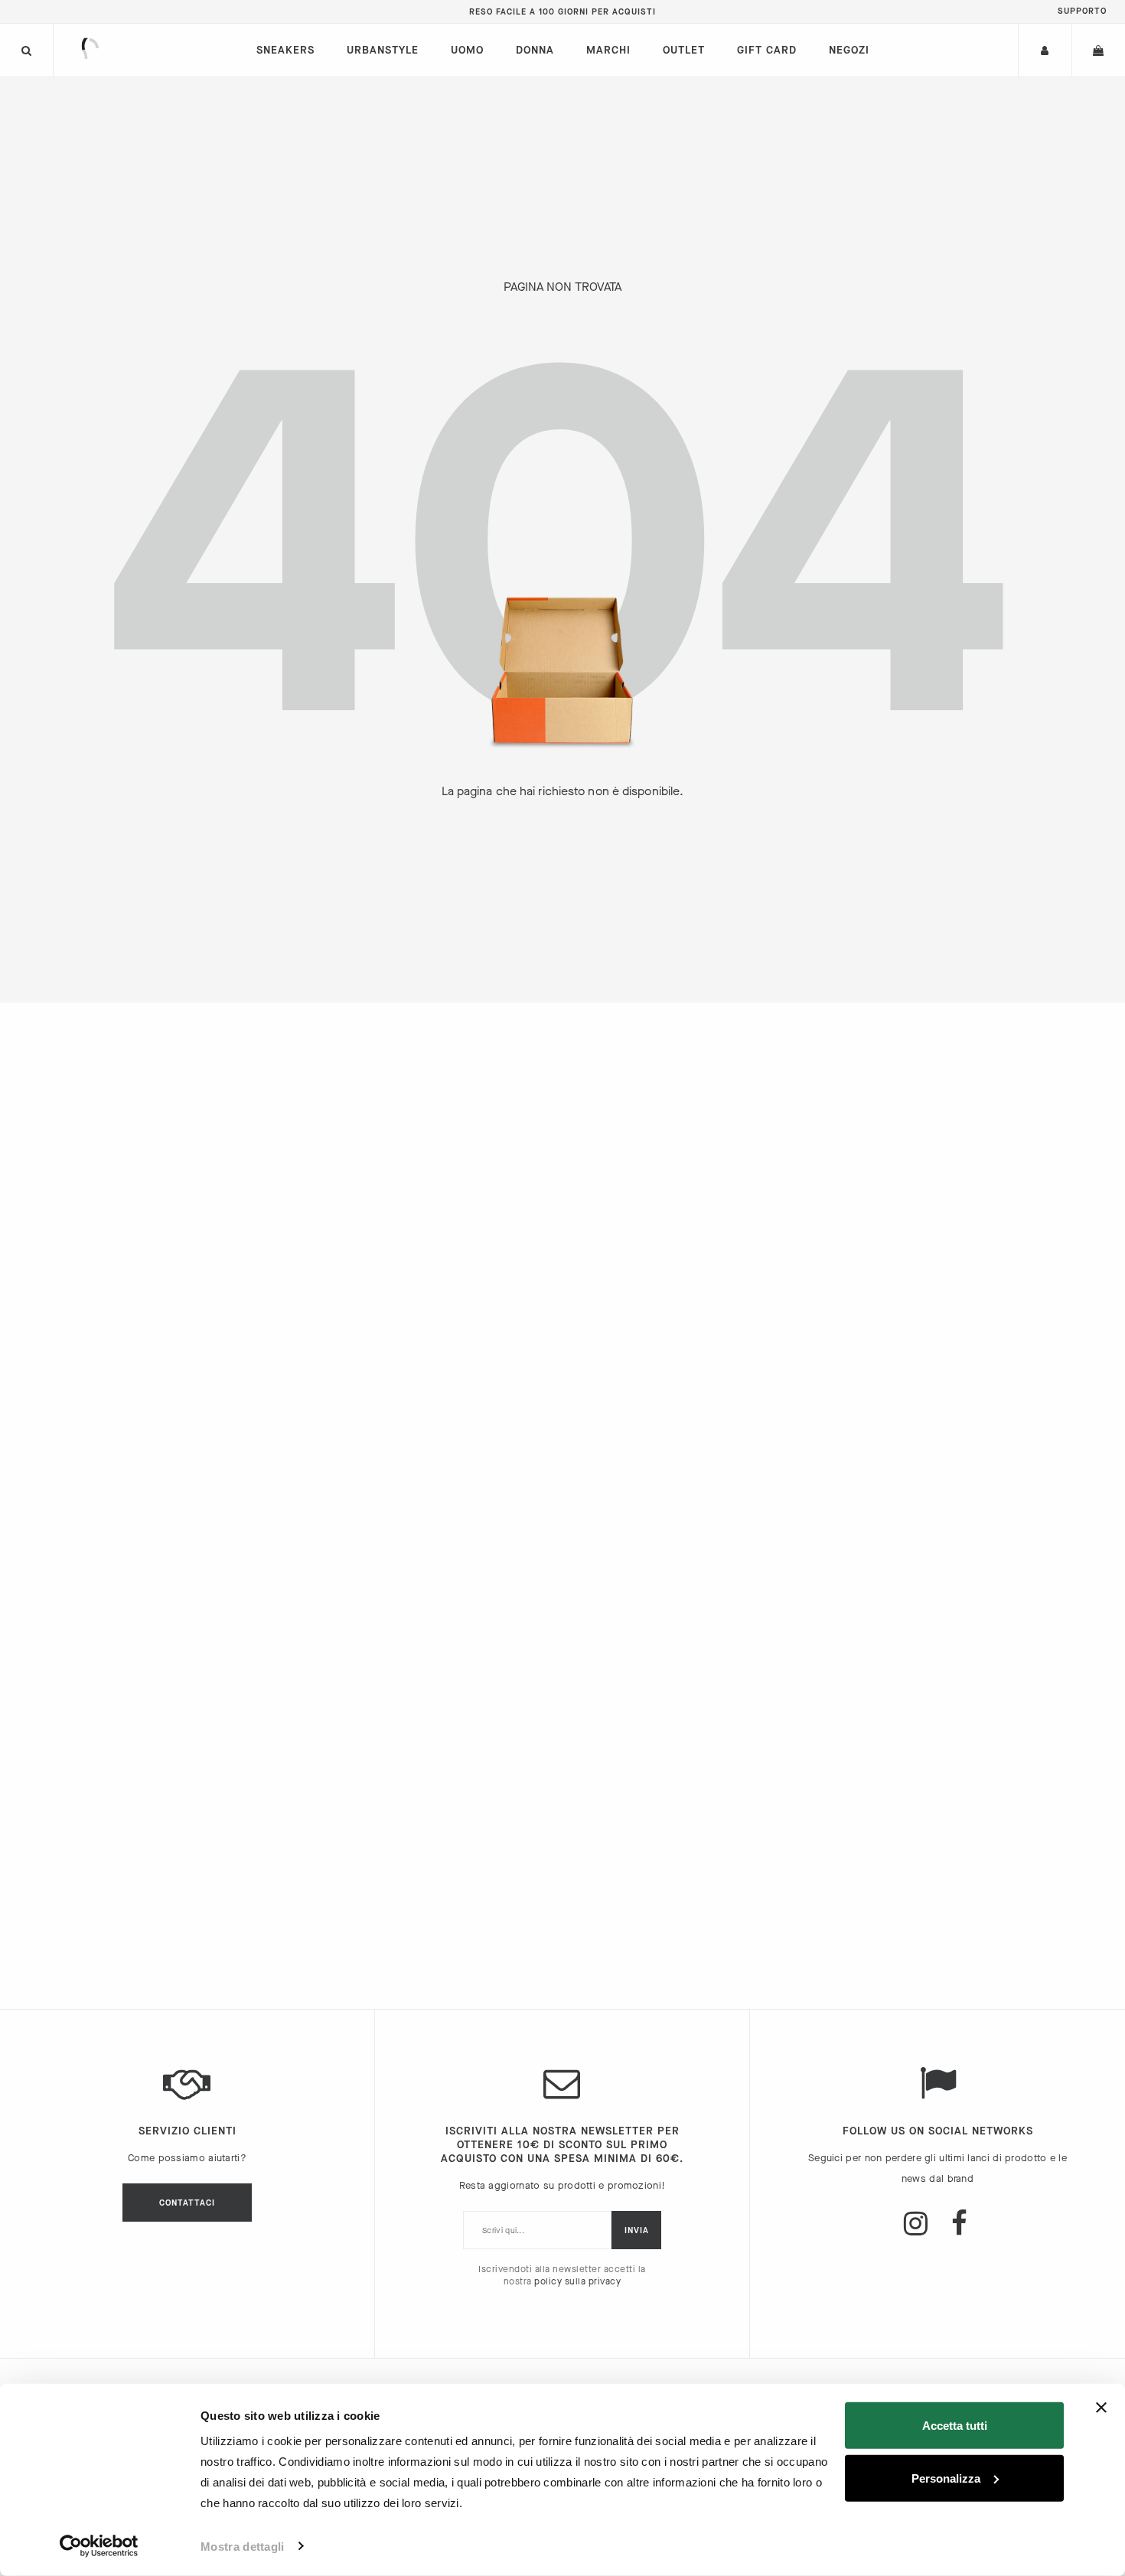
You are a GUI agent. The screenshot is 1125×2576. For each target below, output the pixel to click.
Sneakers (285, 50)
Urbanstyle (383, 50)
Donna (535, 50)
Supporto (1082, 11)
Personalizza (946, 2478)
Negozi (849, 50)
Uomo (467, 50)
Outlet (684, 50)
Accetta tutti (955, 2426)
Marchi (608, 50)
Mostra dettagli (243, 2547)
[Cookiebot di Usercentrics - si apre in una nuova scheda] (99, 2546)
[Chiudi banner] (1101, 2408)
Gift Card (767, 50)
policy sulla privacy (577, 2281)
